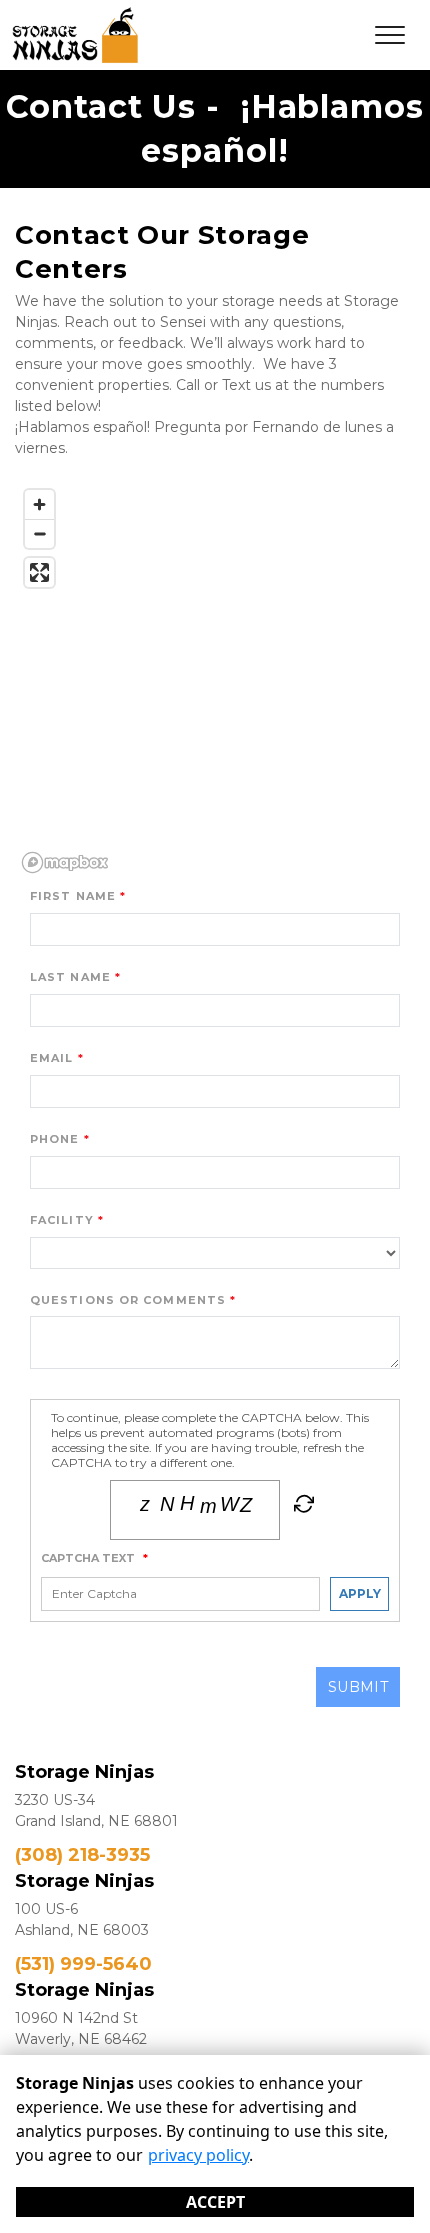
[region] (215, 680)
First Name (73, 896)
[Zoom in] (39, 504)
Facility (62, 1220)
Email (52, 1058)
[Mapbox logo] (65, 862)
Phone (55, 1139)
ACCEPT (215, 2202)
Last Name (70, 977)
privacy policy (198, 2155)
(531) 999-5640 (83, 1964)
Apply (360, 1593)
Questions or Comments (128, 1300)
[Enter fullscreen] (39, 572)
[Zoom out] (39, 533)
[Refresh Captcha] (302, 1508)
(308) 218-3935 (82, 1855)
